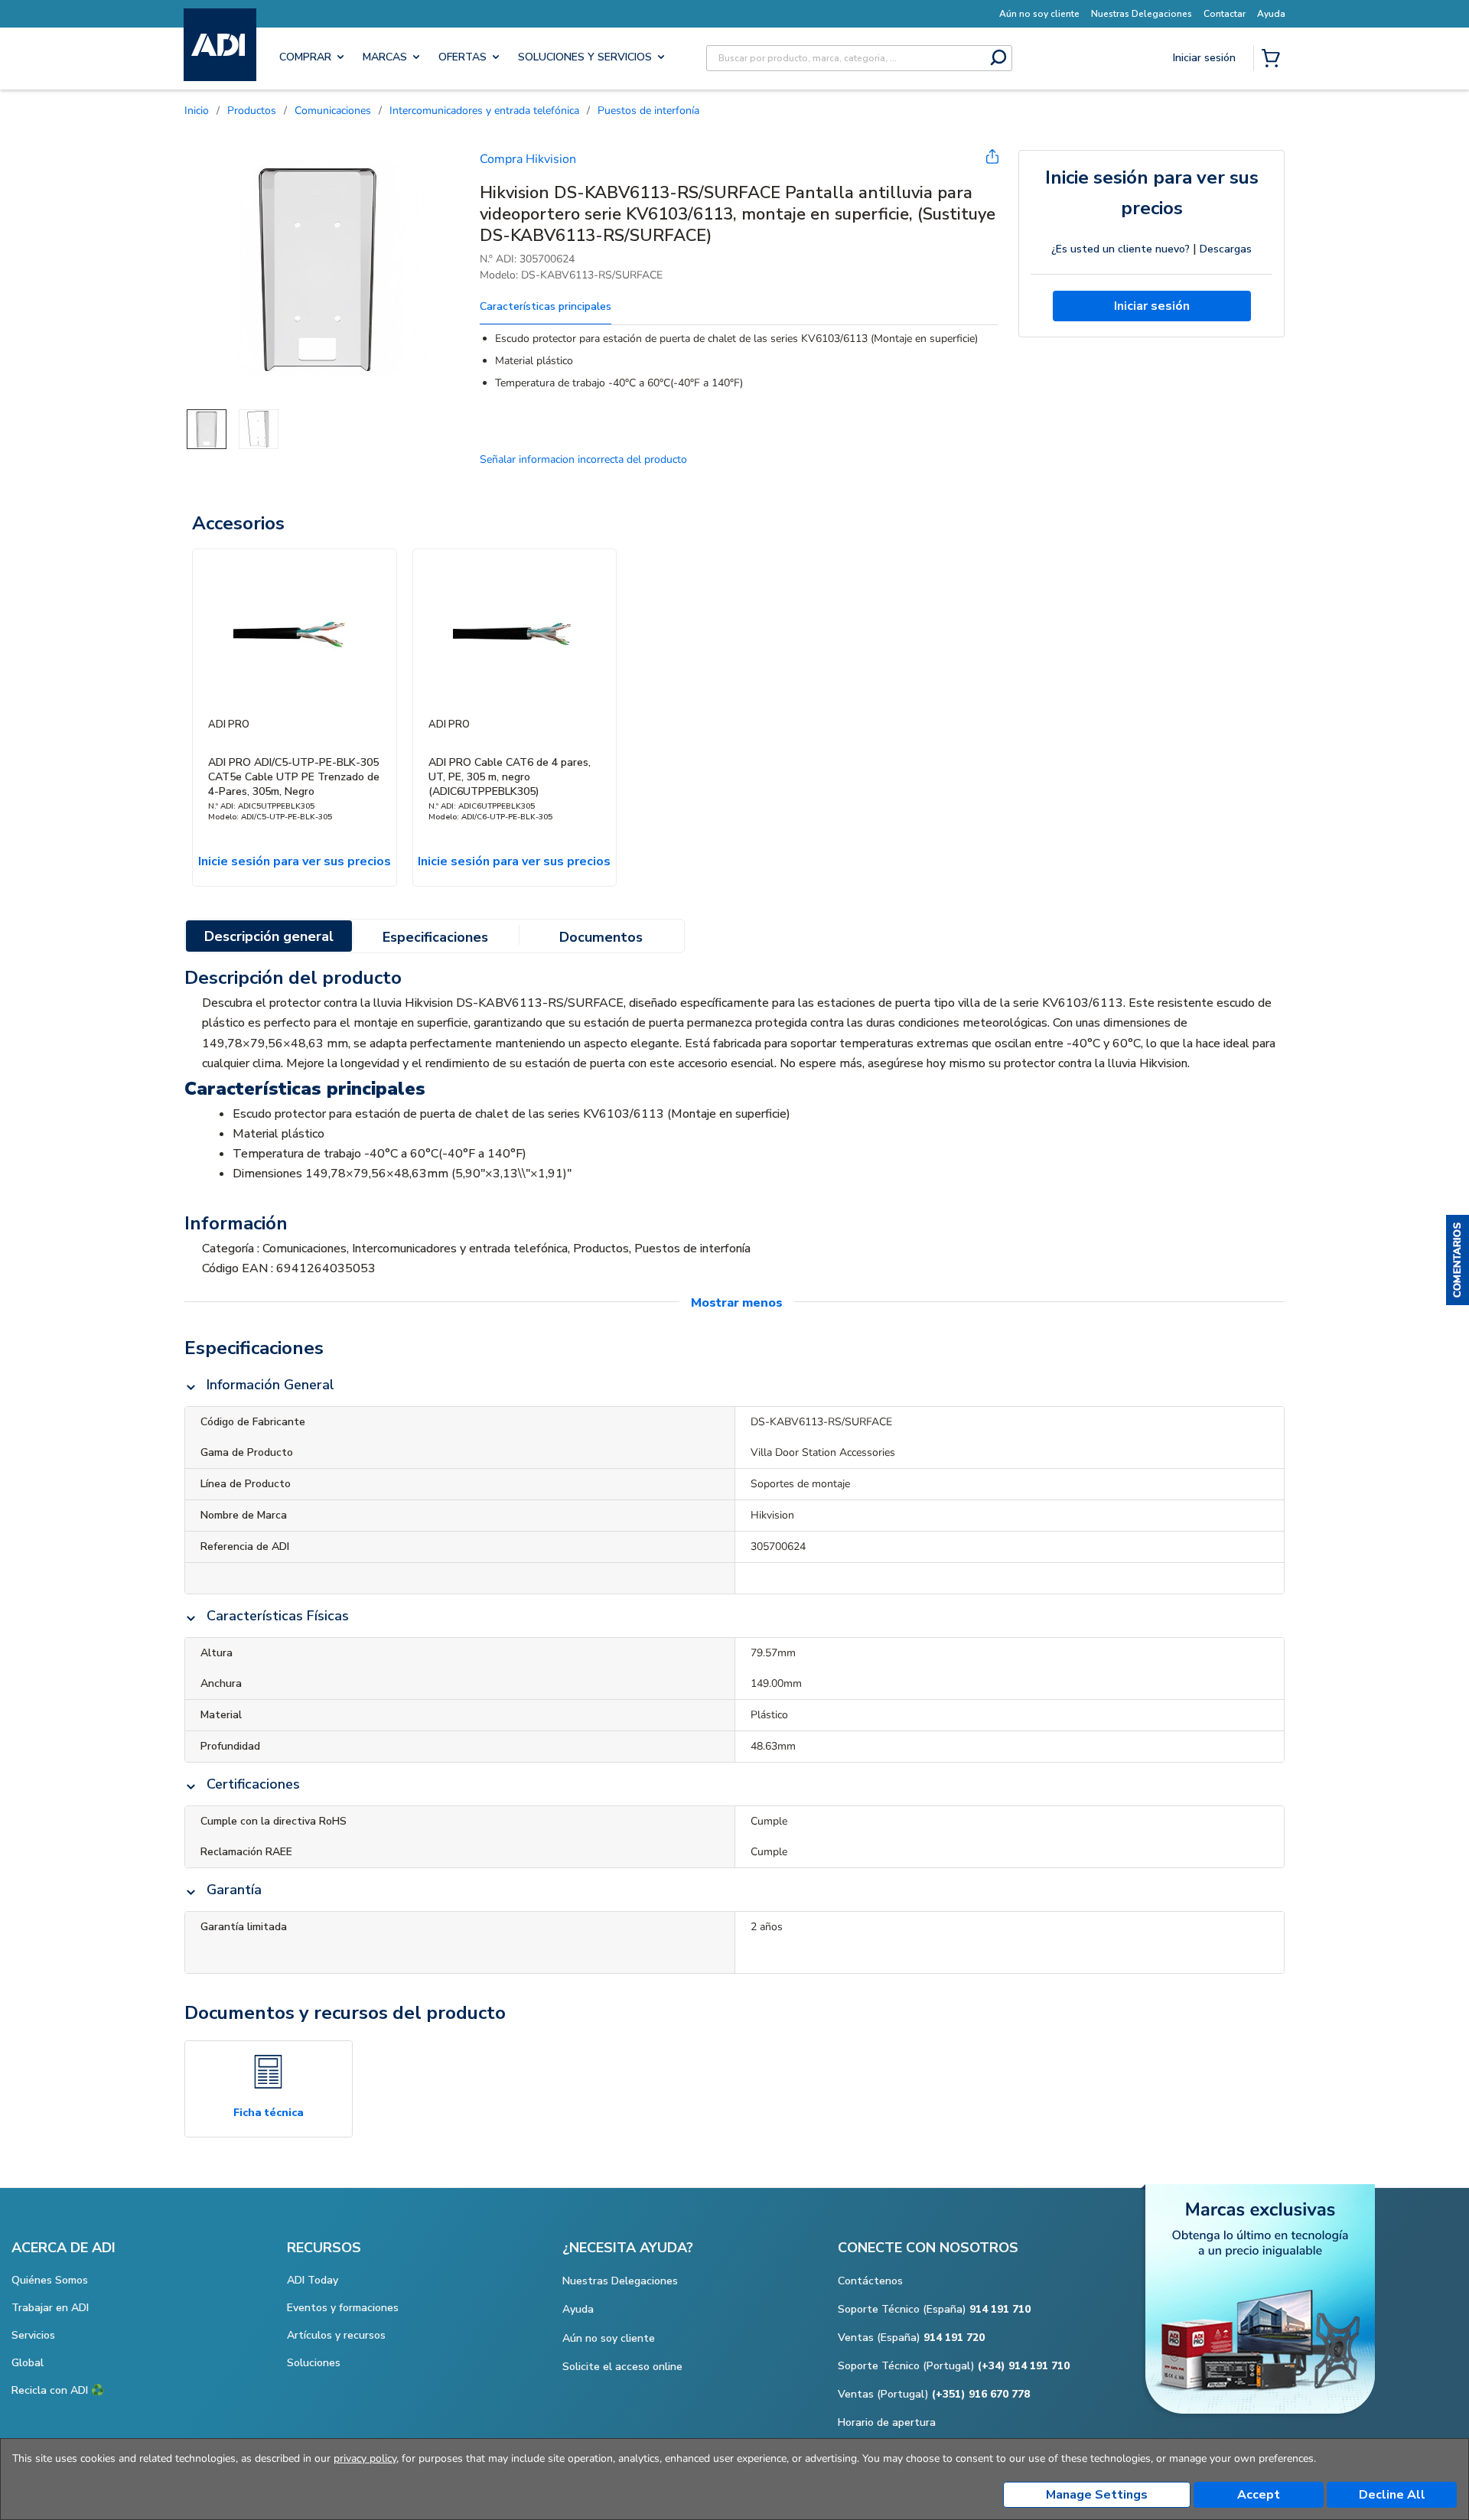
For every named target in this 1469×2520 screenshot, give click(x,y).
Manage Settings (1097, 2495)
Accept (1259, 2495)
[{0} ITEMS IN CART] (1274, 60)
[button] (1458, 1260)
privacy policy (365, 2458)
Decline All (1392, 2495)
